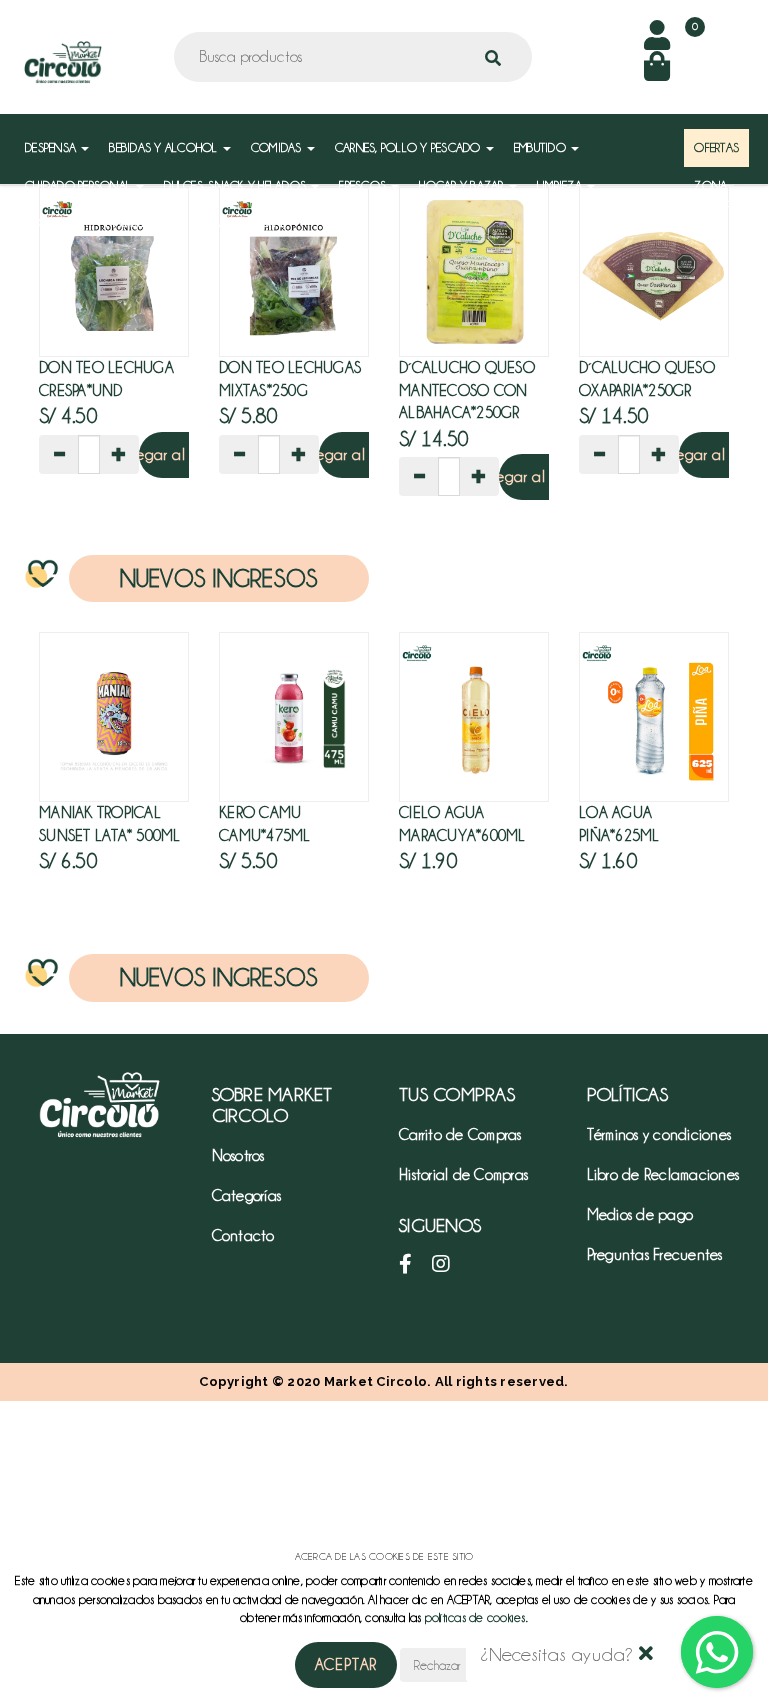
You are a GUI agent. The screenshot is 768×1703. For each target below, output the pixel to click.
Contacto (243, 1236)
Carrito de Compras (460, 1135)
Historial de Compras (463, 1175)
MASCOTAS (137, 222)
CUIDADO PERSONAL (79, 185)
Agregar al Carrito (176, 455)
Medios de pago (640, 1215)
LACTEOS (50, 222)
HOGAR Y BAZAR (463, 185)
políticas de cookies (475, 1617)
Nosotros (238, 1156)
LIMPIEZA (561, 185)
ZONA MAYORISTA (724, 195)
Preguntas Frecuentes (655, 1255)
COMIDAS (278, 147)
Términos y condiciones (659, 1135)
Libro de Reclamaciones (663, 1175)
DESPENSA (52, 147)
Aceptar (346, 1665)
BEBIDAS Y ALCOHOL (165, 147)
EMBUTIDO (541, 147)
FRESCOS (364, 185)
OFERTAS (716, 147)
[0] (657, 72)
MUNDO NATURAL (244, 222)
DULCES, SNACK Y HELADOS (236, 185)
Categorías (247, 1196)
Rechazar (436, 1665)
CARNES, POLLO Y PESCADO (409, 147)
